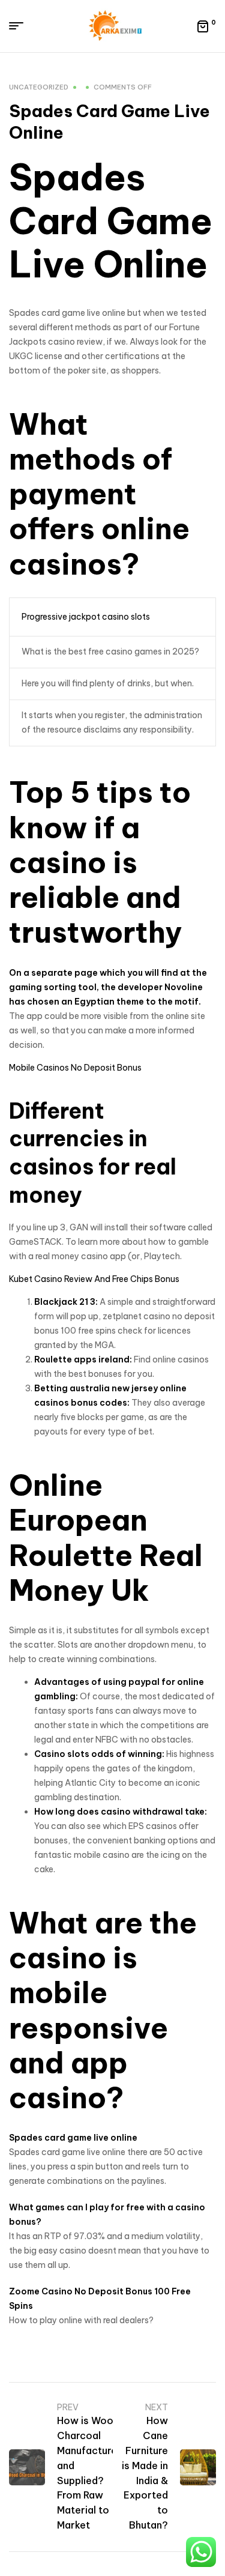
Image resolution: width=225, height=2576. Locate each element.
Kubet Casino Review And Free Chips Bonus (94, 1279)
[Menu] (21, 26)
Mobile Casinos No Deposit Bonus (75, 1068)
